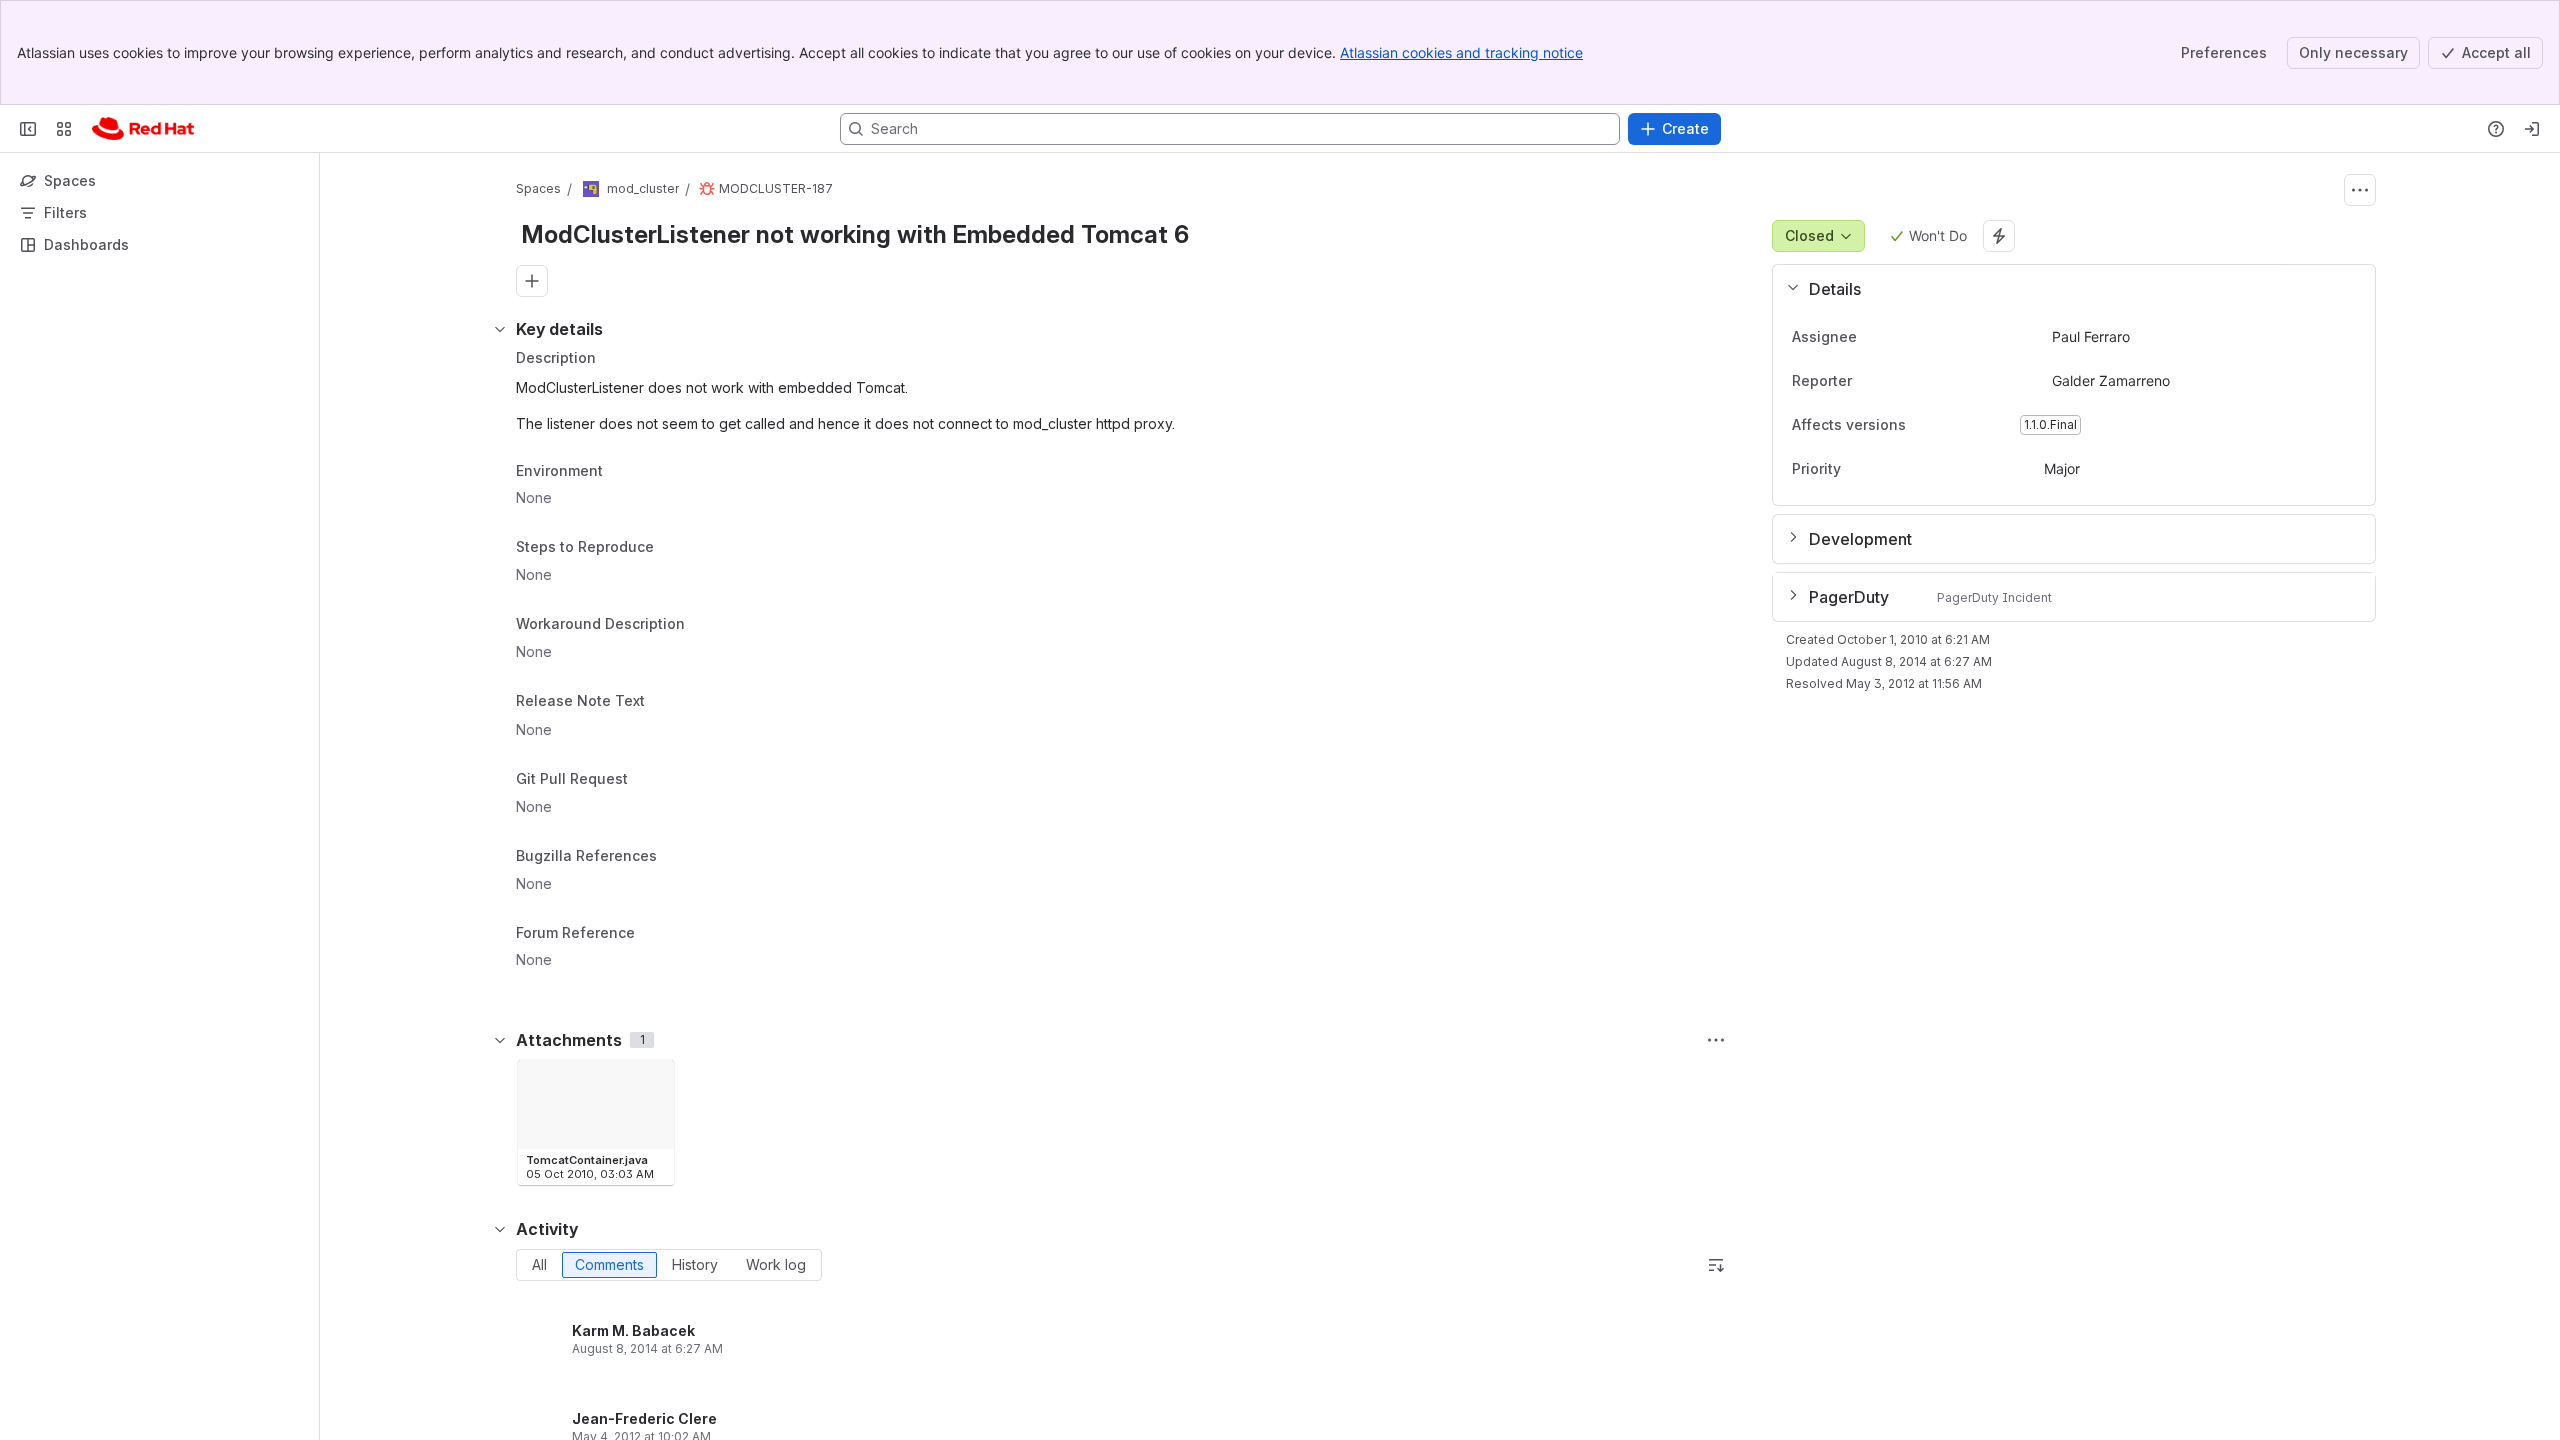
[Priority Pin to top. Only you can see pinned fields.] (1885, 469)
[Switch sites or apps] (64, 129)
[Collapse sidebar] (28, 129)
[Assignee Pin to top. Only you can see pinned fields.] (1873, 337)
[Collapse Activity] (500, 1229)
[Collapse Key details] (500, 329)
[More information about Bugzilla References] (677, 857)
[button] (2066, 289)
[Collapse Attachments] (500, 1040)
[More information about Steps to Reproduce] (674, 549)
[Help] (2496, 129)
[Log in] (2532, 129)
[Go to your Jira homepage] (143, 129)
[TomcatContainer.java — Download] (653, 1081)
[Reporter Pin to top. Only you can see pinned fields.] (1868, 381)
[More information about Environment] (623, 472)
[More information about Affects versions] (1926, 426)
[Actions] (2360, 190)
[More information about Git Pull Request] (648, 781)
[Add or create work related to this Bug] (532, 281)
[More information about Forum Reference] (655, 934)
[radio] (539, 1265)
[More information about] (657, 702)
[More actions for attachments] (1716, 1040)
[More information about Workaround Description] (705, 625)
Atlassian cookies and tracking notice (1461, 52)
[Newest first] (1716, 1265)
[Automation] (1999, 236)
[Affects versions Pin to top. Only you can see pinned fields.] (1950, 425)
